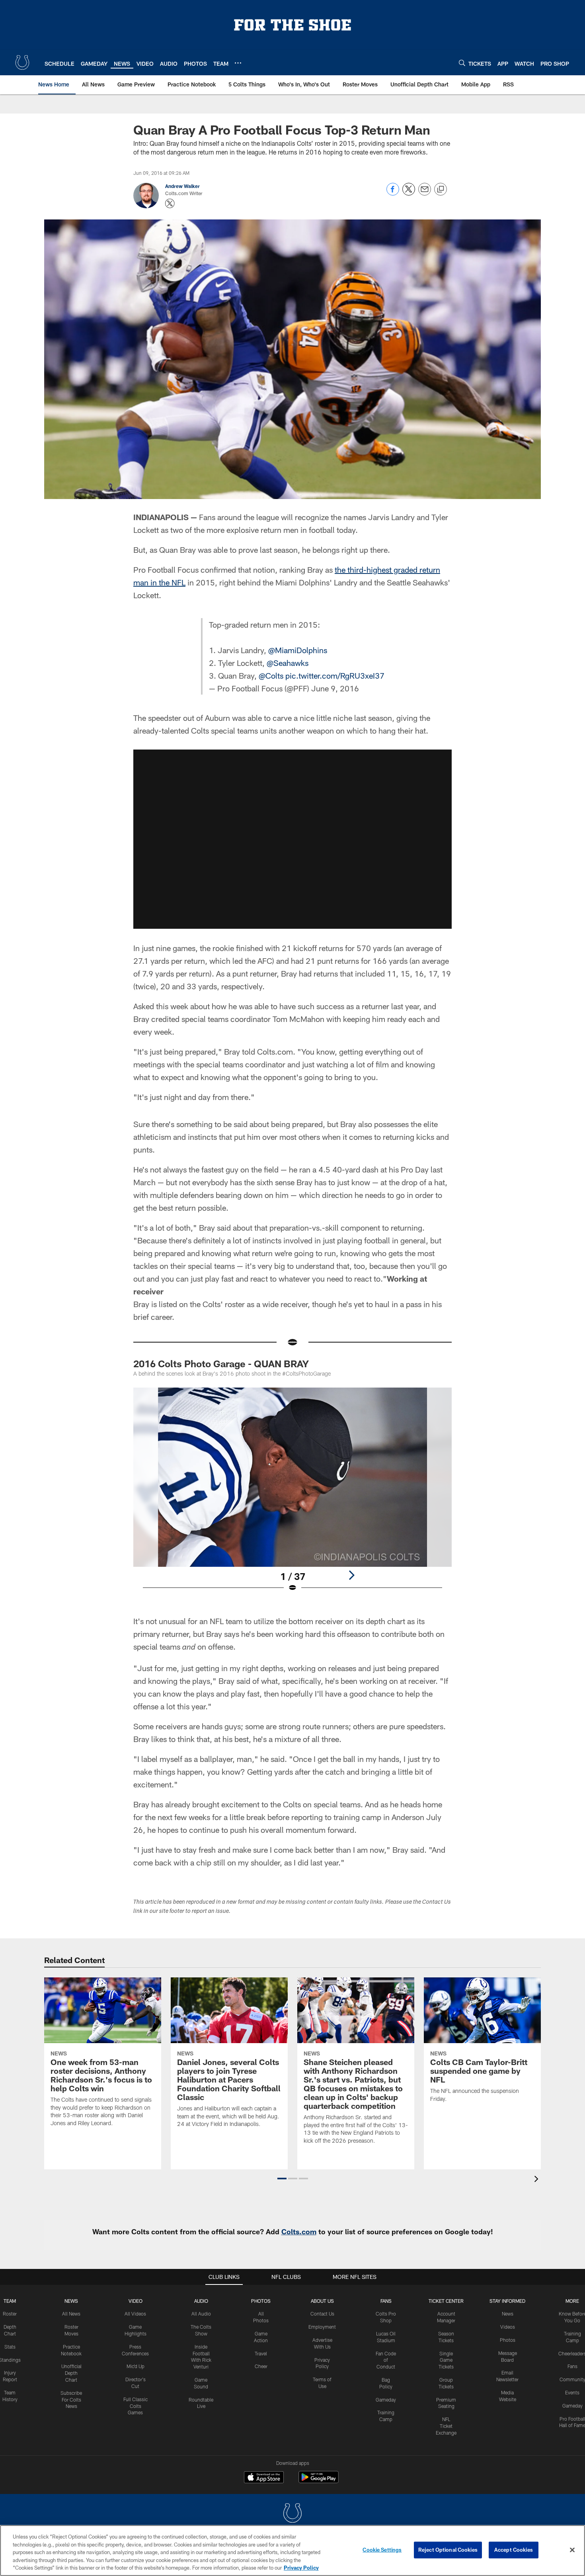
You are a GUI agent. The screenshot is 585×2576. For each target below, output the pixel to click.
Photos (261, 2301)
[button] (292, 839)
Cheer (261, 2366)
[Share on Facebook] (393, 193)
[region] (292, 2551)
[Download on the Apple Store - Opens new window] (264, 2478)
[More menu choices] (238, 63)
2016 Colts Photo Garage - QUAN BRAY (221, 1363)
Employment (322, 2327)
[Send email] (425, 193)
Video (136, 2301)
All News (71, 2314)
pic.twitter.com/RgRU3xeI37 (335, 675)
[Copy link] (441, 190)
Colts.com (299, 2231)
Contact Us (322, 2314)
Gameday (386, 2400)
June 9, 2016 (335, 688)
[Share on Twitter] (409, 193)
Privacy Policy (301, 2568)
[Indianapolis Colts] (292, 2514)
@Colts (271, 675)
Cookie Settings (382, 2550)
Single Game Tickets (446, 2360)
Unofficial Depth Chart (71, 2373)
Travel (261, 2353)
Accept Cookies (514, 2550)
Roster (10, 2314)
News (71, 2301)
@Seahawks (288, 663)
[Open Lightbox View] (292, 1495)
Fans (572, 2366)
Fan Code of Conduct (386, 2360)
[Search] (462, 63)
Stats (10, 2347)
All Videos (135, 2314)
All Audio (201, 2314)
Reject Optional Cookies (448, 2550)
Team (10, 2301)
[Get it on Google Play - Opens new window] (319, 2481)
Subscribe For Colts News (71, 2400)
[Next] (351, 1575)
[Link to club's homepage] (22, 63)
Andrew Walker (182, 186)
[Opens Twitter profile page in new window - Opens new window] (170, 204)
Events (572, 2392)
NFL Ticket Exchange (446, 2426)
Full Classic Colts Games (136, 2406)
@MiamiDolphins (298, 650)
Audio (201, 2301)
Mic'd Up (136, 2366)
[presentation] (538, 2180)
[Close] (572, 2550)
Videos (508, 2327)
